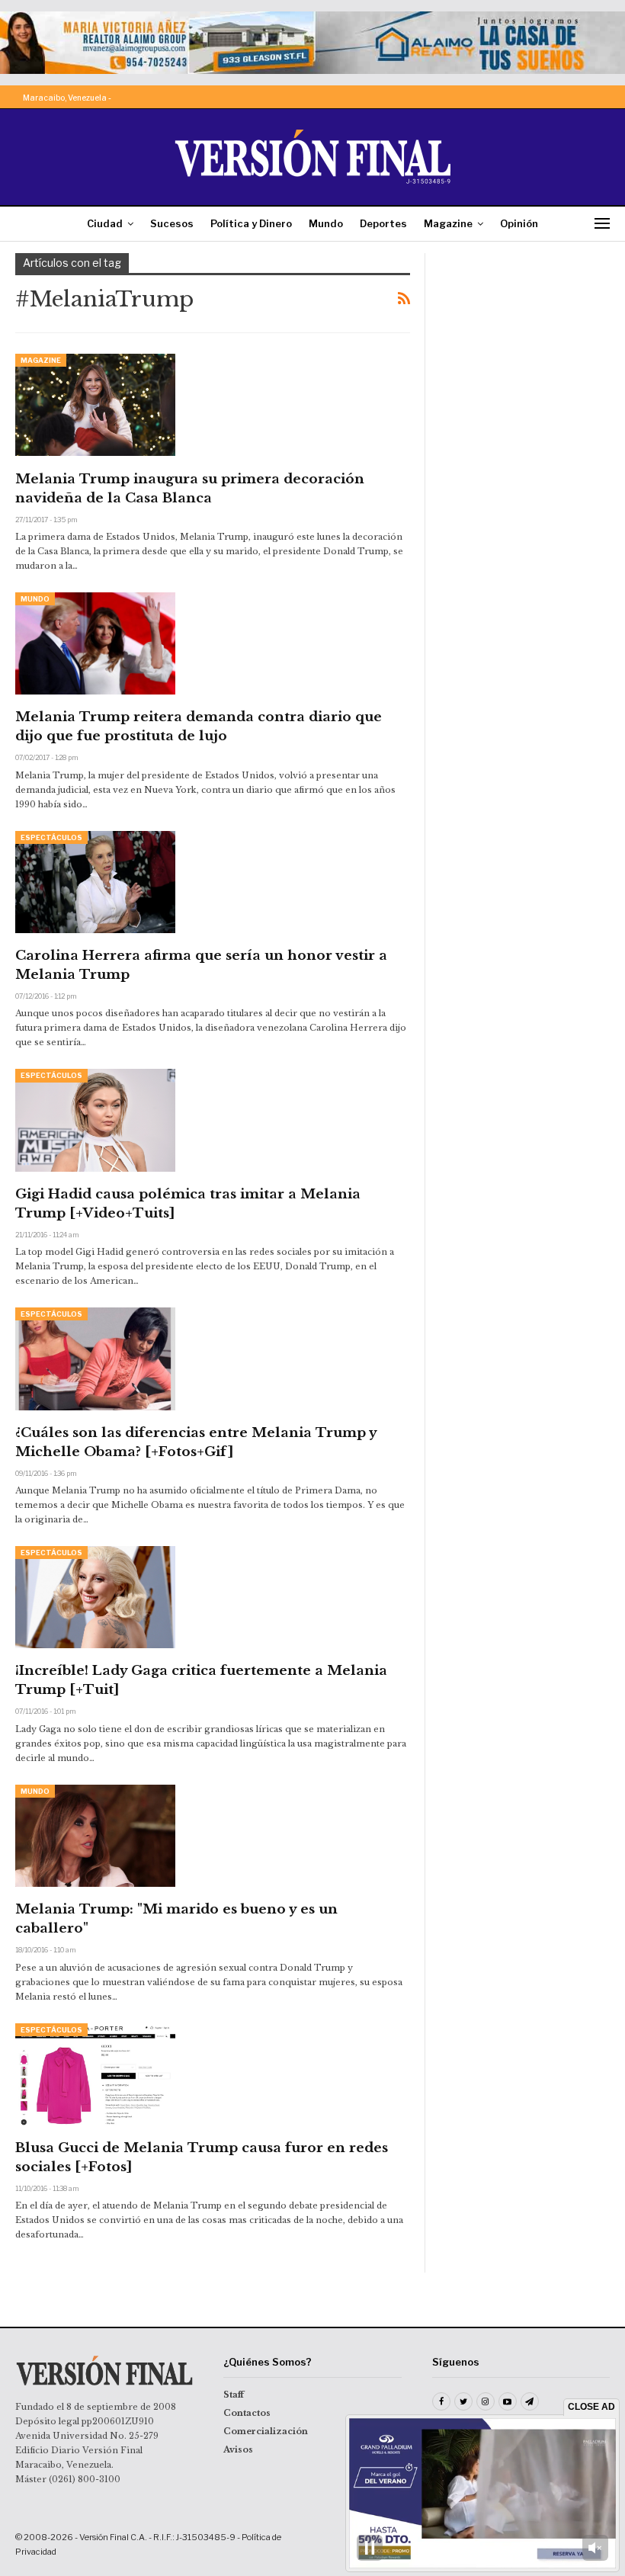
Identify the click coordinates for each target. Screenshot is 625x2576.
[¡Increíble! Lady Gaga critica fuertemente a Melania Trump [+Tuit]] (95, 1597)
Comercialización (266, 2431)
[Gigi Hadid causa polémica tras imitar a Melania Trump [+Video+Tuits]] (95, 1120)
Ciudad (105, 223)
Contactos (247, 2413)
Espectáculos (51, 837)
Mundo (326, 223)
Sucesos (172, 223)
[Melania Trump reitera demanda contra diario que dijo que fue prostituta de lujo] (95, 643)
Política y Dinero (251, 223)
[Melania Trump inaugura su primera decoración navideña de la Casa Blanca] (95, 405)
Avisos (238, 2449)
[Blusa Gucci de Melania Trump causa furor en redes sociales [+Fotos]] (95, 2074)
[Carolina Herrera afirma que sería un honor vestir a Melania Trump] (95, 882)
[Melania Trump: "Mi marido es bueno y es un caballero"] (95, 1836)
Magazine (448, 223)
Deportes (383, 223)
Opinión (519, 223)
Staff (234, 2395)
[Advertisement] (525, 329)
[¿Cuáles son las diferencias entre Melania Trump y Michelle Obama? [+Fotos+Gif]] (95, 1359)
